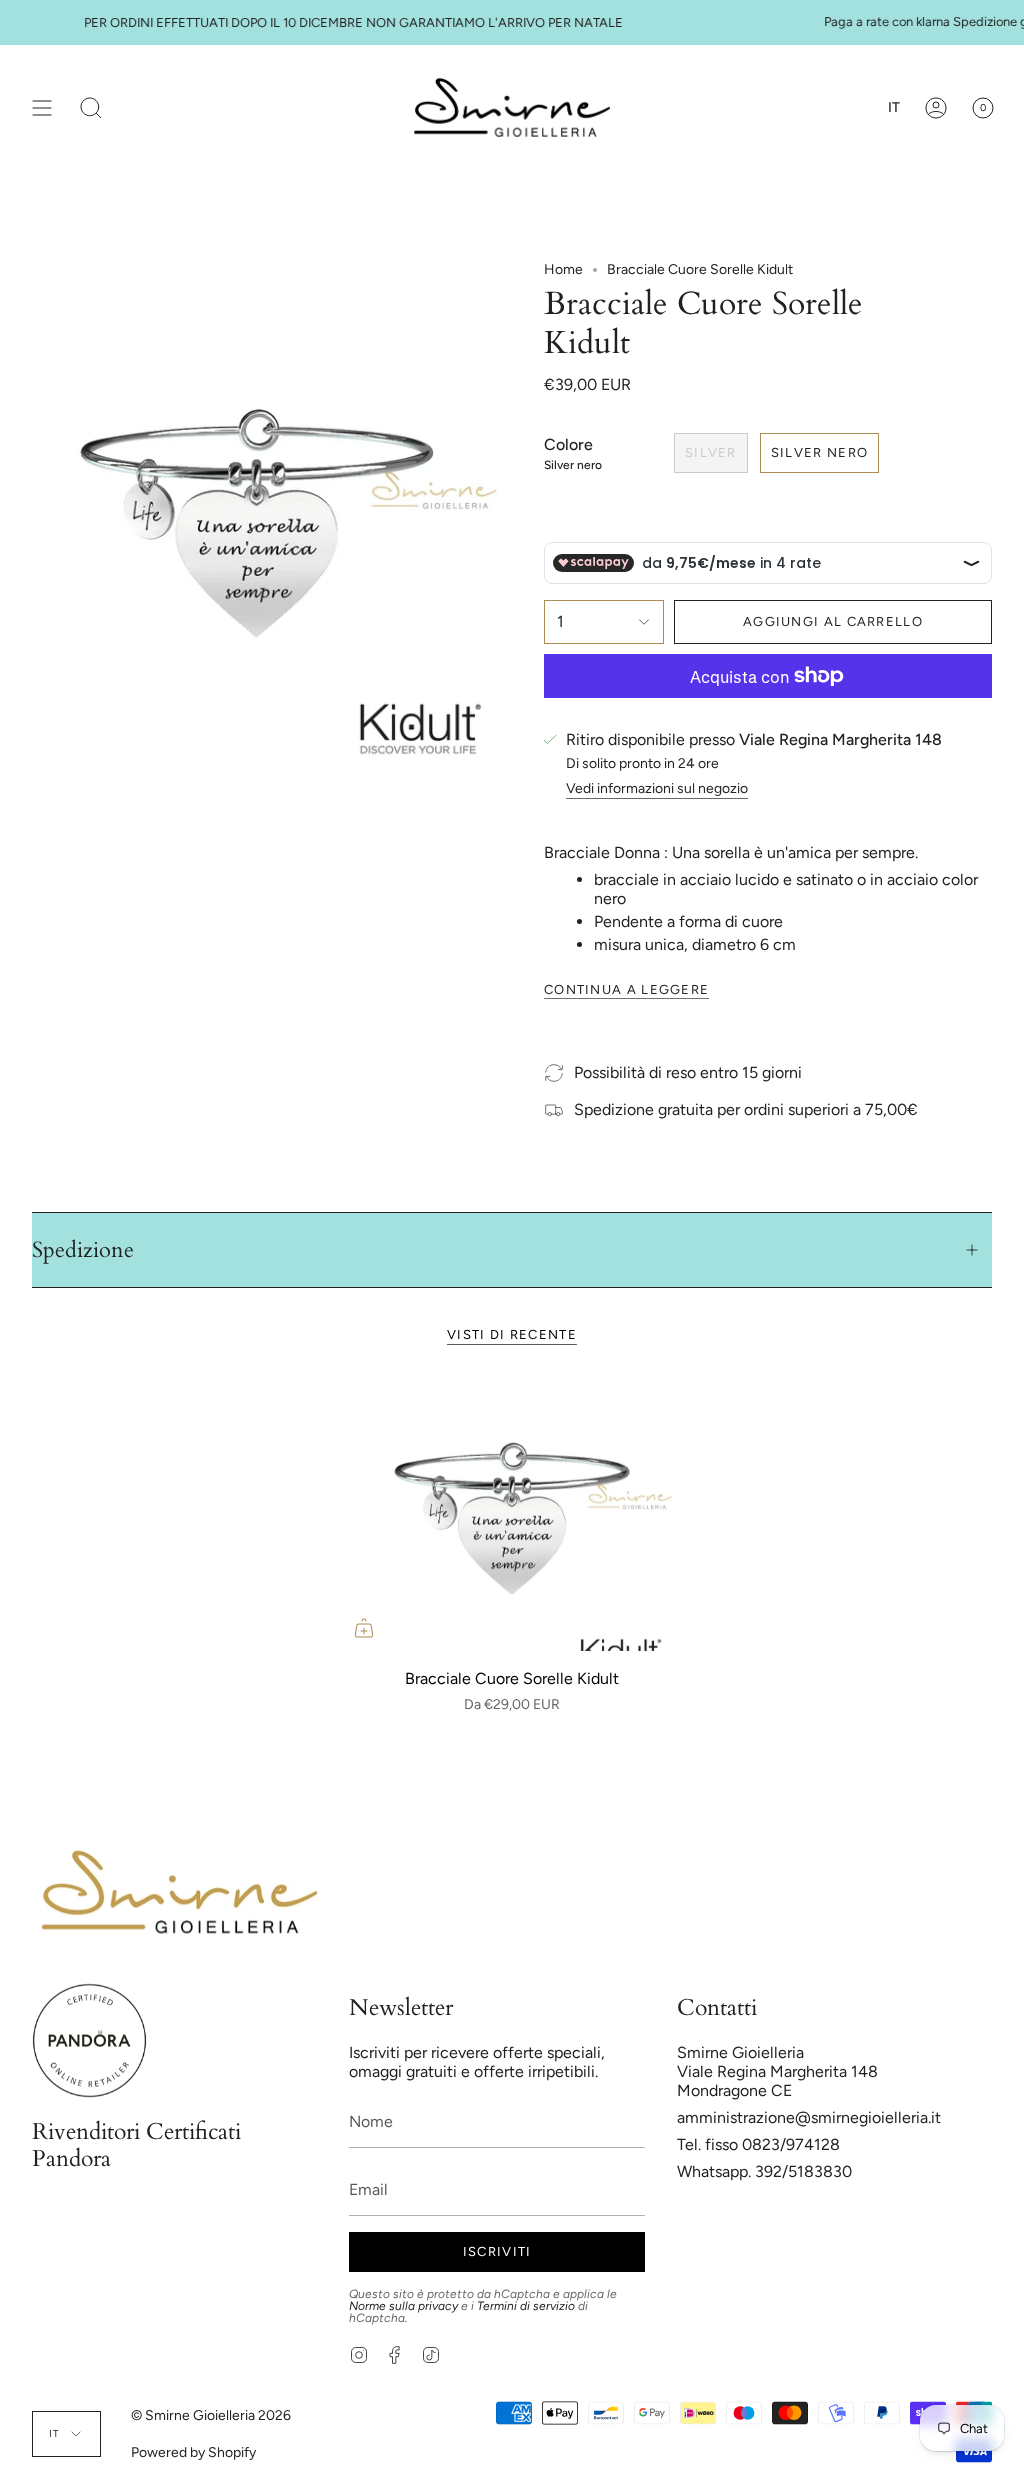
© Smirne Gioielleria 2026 (211, 2415)
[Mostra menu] (42, 107)
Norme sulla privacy (403, 2306)
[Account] (936, 107)
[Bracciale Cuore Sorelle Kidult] (511, 1514)
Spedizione (83, 1250)
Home (563, 269)
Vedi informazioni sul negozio (657, 789)
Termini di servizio (526, 2306)
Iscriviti (497, 2251)
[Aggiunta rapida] (364, 1628)
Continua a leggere (626, 990)
